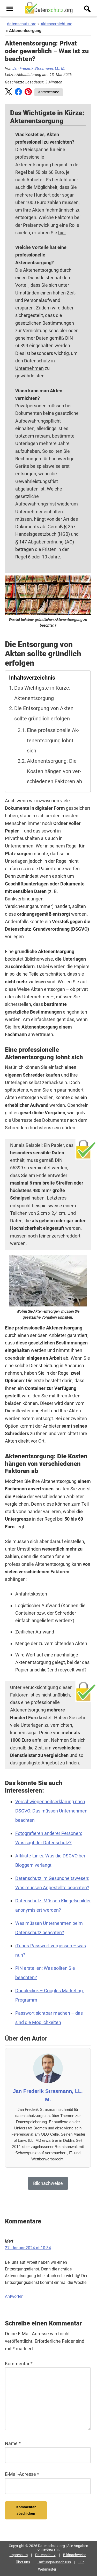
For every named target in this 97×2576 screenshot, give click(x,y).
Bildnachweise (75, 2555)
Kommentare (49, 92)
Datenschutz (45, 2555)
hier (62, 233)
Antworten (14, 2296)
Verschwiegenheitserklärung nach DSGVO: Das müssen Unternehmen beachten (51, 1811)
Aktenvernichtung (57, 24)
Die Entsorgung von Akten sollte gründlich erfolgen (44, 714)
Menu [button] (10, 9)
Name (13, 2443)
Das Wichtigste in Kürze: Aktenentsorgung (42, 693)
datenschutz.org (22, 24)
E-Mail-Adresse (22, 2474)
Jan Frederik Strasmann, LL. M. (39, 68)
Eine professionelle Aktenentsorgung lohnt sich (53, 741)
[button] (9, 93)
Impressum (19, 2555)
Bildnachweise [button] (48, 2183)
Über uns (23, 2562)
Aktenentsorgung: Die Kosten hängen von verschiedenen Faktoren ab (54, 771)
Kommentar (19, 2364)
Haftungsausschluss (54, 2562)
